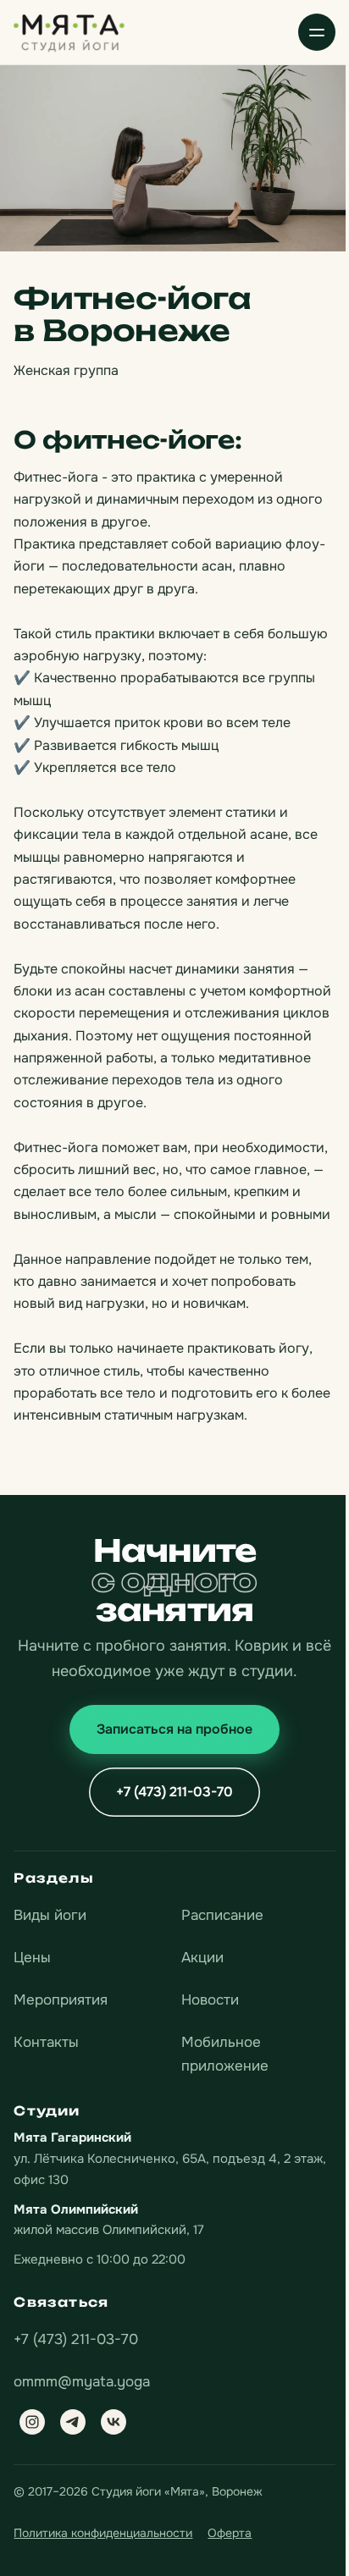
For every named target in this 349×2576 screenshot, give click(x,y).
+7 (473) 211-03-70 (174, 1792)
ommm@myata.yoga (82, 2382)
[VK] (114, 2422)
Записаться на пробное (174, 1729)
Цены (32, 1958)
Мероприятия (61, 2000)
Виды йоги (50, 1915)
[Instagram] (32, 2422)
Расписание (222, 1915)
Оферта (230, 2533)
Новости (210, 2000)
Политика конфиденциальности (103, 2533)
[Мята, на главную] (69, 32)
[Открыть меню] (317, 32)
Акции (202, 1958)
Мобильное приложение (225, 2054)
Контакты (46, 2042)
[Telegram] (73, 2422)
